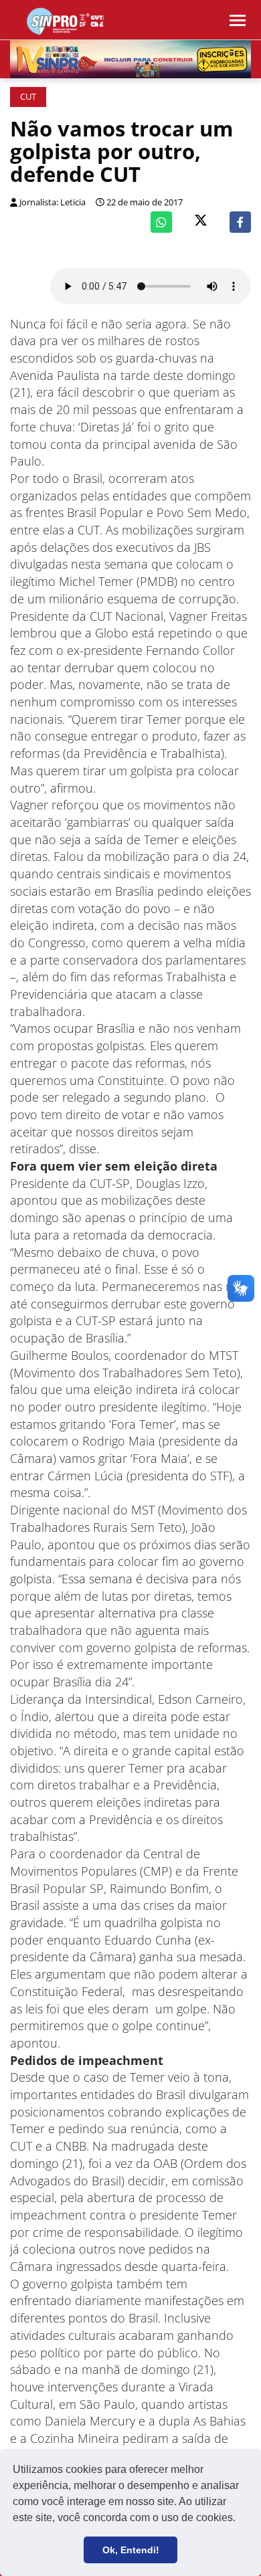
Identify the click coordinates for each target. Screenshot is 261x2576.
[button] (240, 2519)
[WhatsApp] (161, 222)
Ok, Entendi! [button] (131, 2550)
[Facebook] (240, 222)
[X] (201, 222)
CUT (28, 97)
